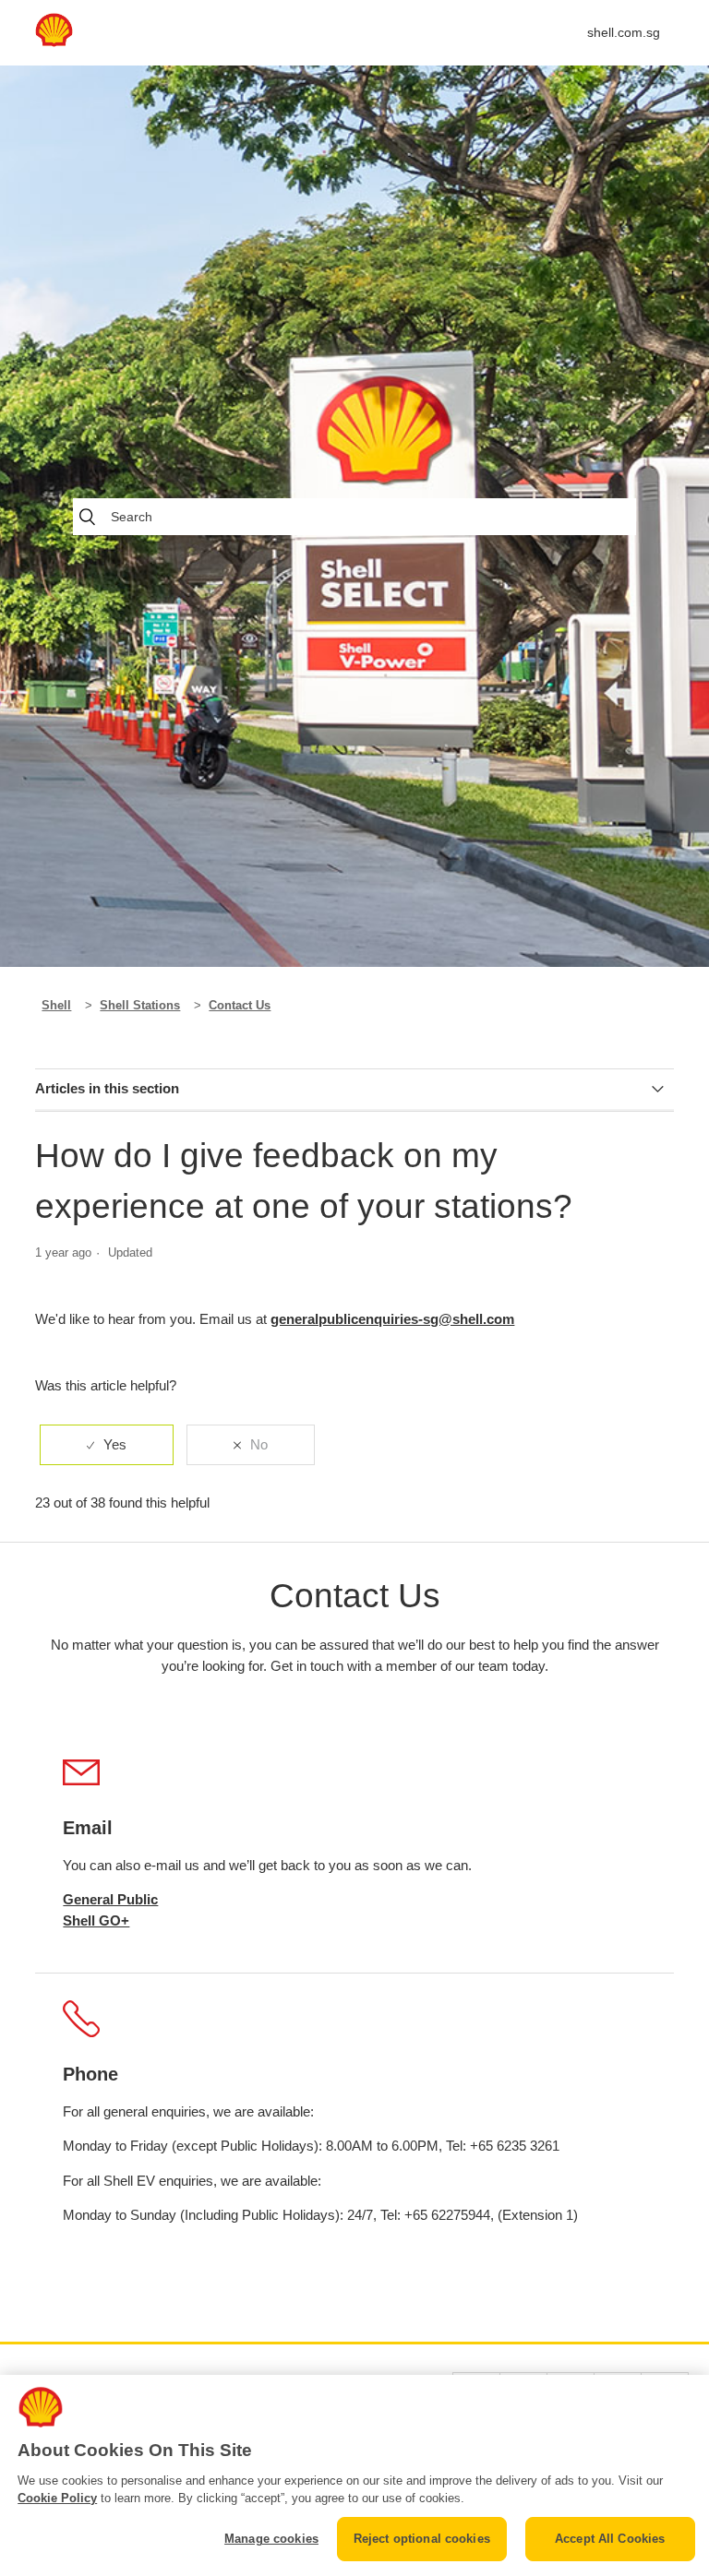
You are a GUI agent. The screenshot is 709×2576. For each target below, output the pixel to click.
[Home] (54, 42)
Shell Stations (140, 1005)
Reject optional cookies (422, 2539)
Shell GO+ (96, 1920)
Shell (56, 1005)
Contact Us (240, 1005)
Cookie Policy (57, 2498)
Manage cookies (271, 2539)
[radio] (107, 1445)
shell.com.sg (624, 32)
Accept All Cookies (610, 2539)
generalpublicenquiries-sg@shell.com (392, 1319)
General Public (110, 1899)
